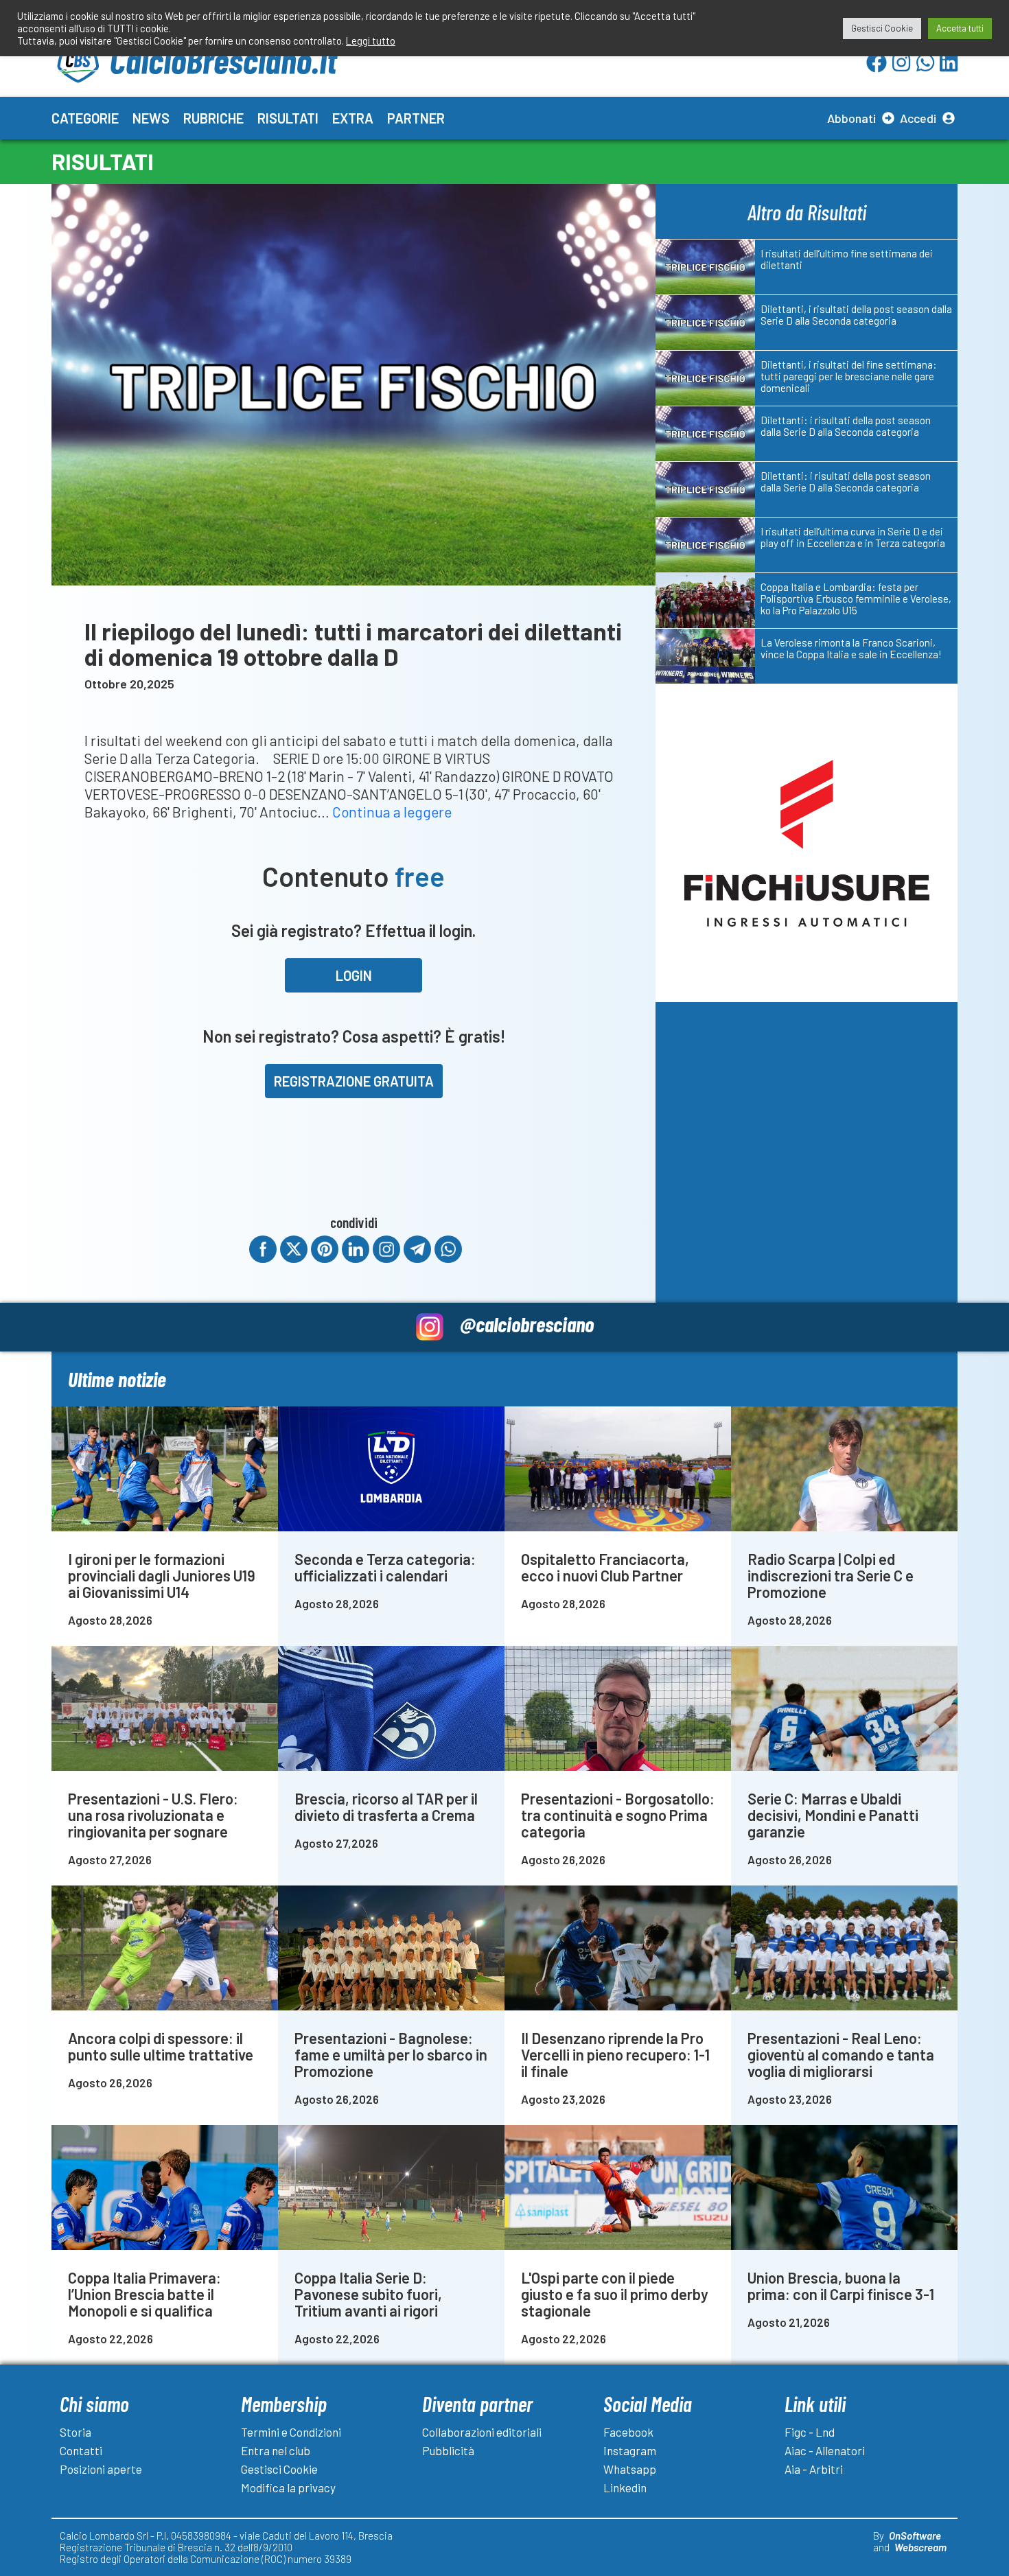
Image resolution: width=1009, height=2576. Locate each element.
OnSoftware (915, 2536)
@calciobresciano (527, 1324)
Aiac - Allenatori (825, 2450)
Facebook (628, 2432)
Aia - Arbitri (814, 2469)
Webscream (920, 2547)
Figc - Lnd (810, 2432)
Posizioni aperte (101, 2469)
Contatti (81, 2450)
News (151, 118)
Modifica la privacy (288, 2487)
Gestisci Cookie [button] (882, 28)
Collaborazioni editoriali (482, 2432)
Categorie (85, 118)
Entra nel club (276, 2450)
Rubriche (213, 118)
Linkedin (625, 2487)
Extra (353, 118)
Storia (76, 2432)
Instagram (630, 2450)
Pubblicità (448, 2450)
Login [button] (354, 975)
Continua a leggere (392, 812)
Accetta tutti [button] (960, 28)
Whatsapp (630, 2469)
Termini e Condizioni (291, 2432)
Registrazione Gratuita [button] (354, 1081)
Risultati (288, 118)
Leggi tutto (371, 40)
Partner (416, 118)
